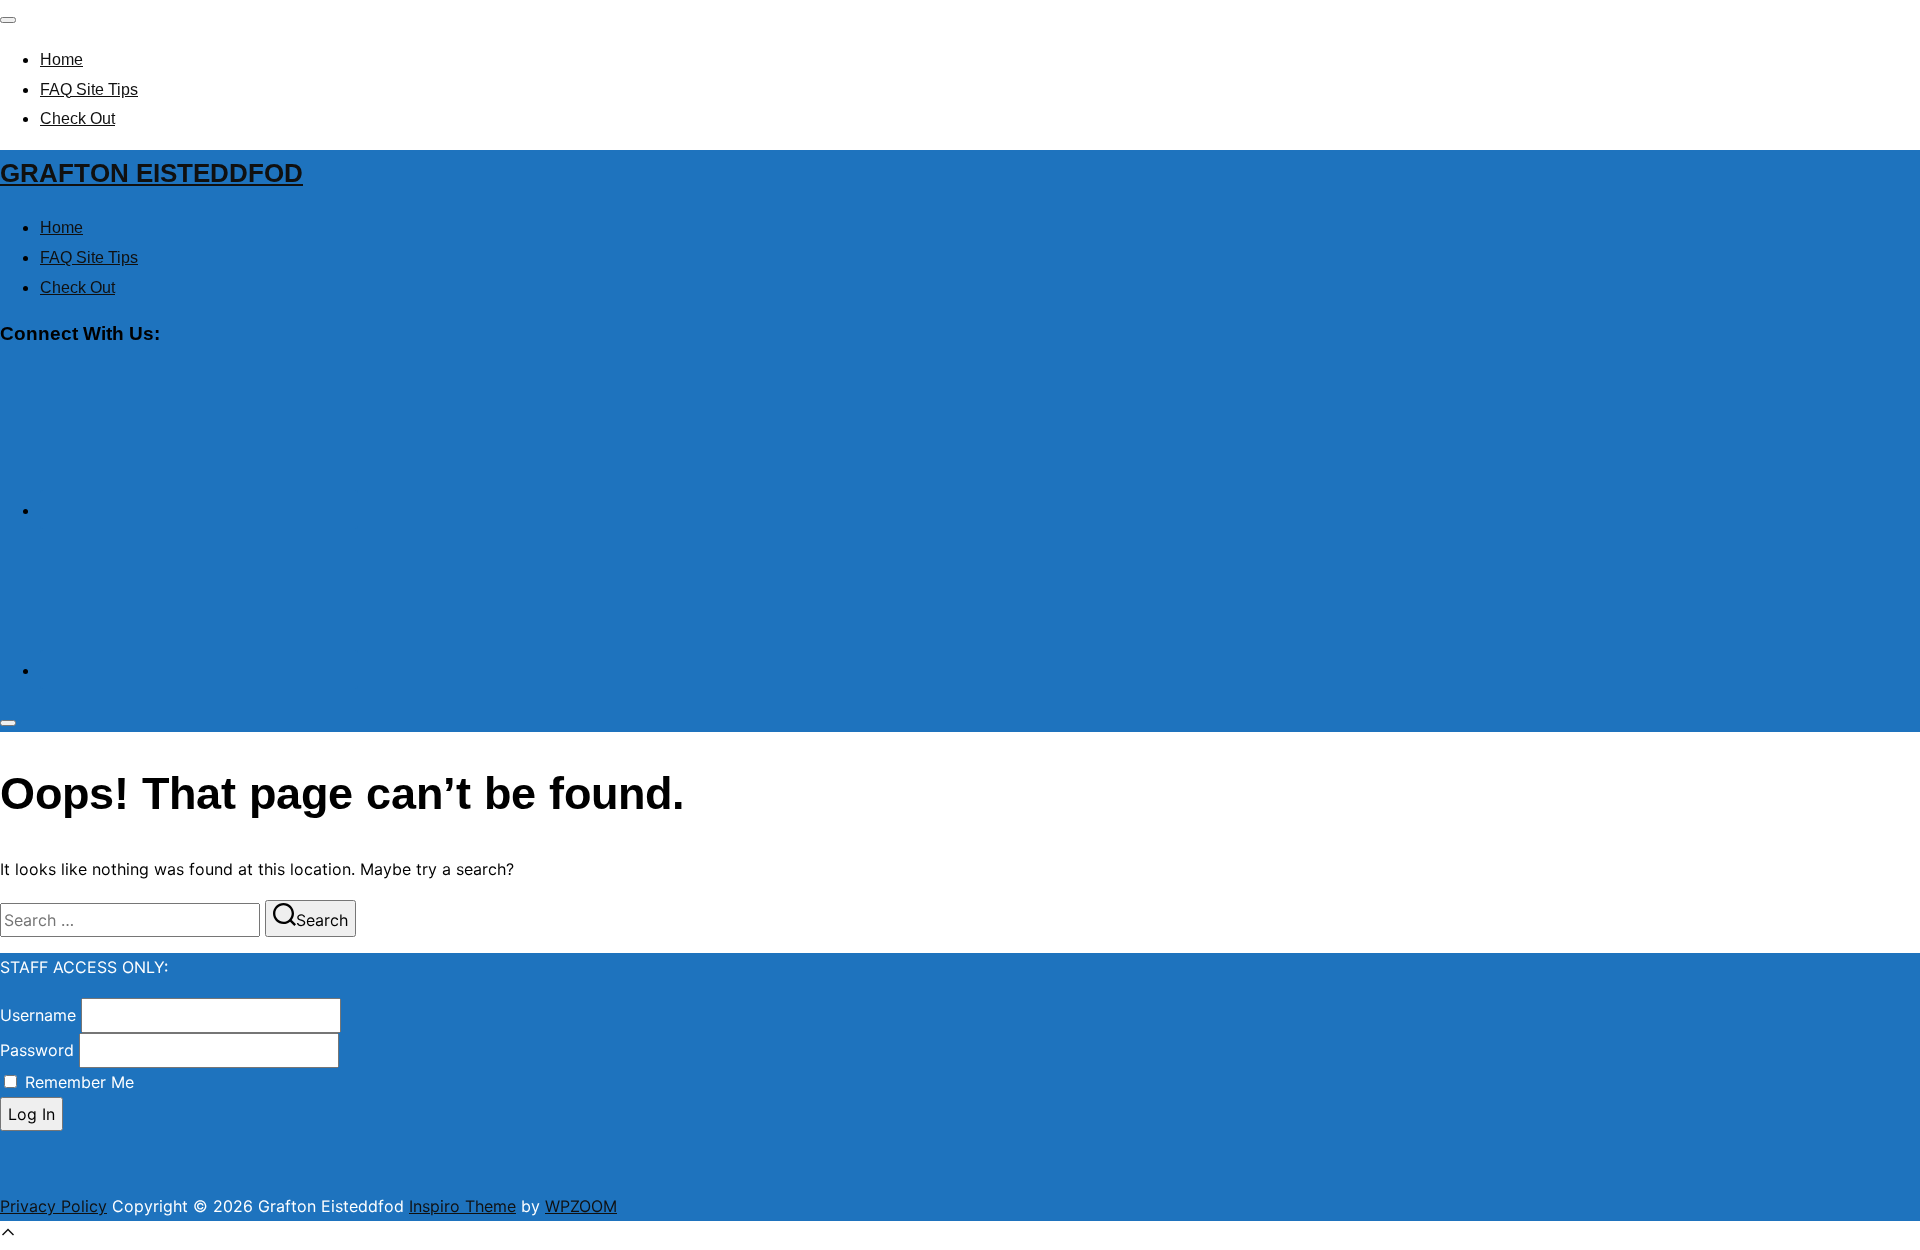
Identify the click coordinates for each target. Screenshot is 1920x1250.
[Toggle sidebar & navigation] (8, 723)
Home (61, 59)
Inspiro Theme (462, 1206)
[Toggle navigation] (8, 20)
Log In (31, 1114)
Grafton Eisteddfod (151, 173)
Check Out (77, 118)
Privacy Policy (53, 1206)
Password (37, 1050)
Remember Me (79, 1082)
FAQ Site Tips (89, 89)
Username (38, 1015)
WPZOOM (581, 1206)
